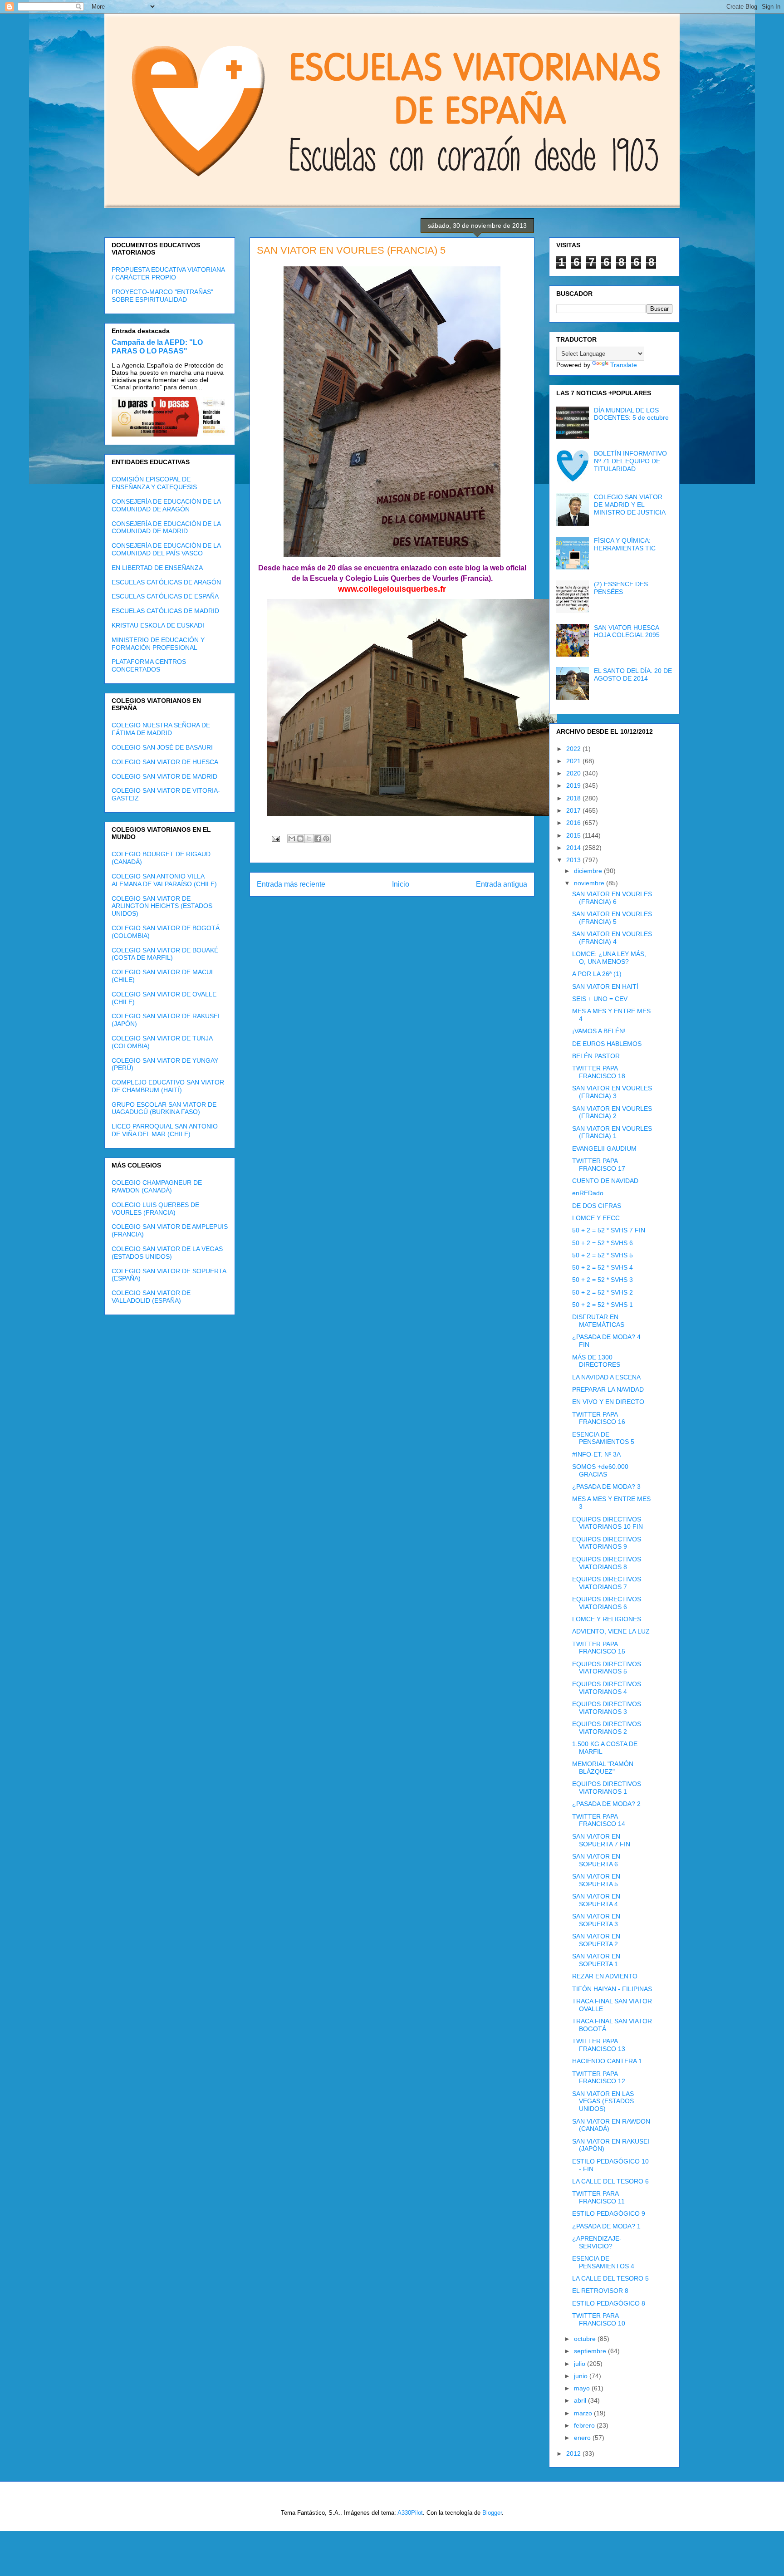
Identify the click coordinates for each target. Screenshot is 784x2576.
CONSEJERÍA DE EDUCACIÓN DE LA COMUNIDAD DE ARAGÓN (166, 505)
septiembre (591, 2351)
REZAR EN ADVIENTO (605, 1976)
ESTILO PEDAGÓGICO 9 (609, 2213)
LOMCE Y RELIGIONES (607, 1619)
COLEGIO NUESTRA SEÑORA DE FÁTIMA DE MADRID (161, 729)
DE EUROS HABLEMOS (607, 1044)
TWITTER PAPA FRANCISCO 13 (599, 2045)
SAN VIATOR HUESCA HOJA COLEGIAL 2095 (627, 631)
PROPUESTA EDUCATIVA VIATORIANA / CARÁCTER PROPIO (168, 273)
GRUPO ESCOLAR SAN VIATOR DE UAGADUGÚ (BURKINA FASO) (164, 1108)
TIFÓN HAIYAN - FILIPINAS (612, 1989)
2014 (574, 848)
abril (581, 2400)
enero (583, 2438)
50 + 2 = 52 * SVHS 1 (603, 1305)
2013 (574, 860)
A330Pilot (410, 2513)
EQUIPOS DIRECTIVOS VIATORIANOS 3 (607, 1708)
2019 (574, 785)
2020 (574, 773)
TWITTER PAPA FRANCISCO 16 (599, 1418)
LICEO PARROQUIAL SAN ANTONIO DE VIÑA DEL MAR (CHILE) (165, 1130)
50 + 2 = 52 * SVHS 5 (603, 1255)
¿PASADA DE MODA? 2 (606, 1804)
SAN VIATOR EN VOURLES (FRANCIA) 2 (612, 1112)
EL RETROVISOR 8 (600, 2291)
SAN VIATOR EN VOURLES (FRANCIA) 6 (612, 898)
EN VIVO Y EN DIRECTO (608, 1402)
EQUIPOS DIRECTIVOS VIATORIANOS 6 (607, 1603)
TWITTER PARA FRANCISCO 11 (598, 2197)
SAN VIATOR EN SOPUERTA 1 (596, 1960)
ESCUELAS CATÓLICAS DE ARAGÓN (166, 582)
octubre (586, 2339)
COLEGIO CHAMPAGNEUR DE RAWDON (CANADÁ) (157, 1186)
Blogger (492, 2513)
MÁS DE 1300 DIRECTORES (596, 1361)
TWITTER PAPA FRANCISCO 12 (599, 2078)
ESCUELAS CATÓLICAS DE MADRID (165, 611)
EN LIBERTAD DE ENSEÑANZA (157, 568)
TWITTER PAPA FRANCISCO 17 (599, 1165)
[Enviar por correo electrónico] (292, 839)
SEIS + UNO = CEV (600, 999)
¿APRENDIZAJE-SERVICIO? (597, 2242)
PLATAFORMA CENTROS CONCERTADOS (149, 665)
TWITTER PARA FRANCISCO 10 (599, 2319)
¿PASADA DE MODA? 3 (606, 1487)
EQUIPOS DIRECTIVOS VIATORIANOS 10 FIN (608, 1523)
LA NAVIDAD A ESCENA (606, 1377)
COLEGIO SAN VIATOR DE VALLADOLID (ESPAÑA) (151, 1297)
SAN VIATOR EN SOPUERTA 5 (596, 1880)
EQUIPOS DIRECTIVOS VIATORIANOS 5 (607, 1668)
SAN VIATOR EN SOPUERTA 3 (596, 1920)
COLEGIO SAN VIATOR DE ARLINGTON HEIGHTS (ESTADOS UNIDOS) (162, 906)
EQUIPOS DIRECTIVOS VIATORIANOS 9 (607, 1543)
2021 (574, 761)
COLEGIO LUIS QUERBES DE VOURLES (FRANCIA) (155, 1209)
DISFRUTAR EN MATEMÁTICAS (598, 1321)
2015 (574, 835)
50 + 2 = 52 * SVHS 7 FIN (609, 1230)
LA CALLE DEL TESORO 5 (610, 2278)
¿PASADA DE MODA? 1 (606, 2226)
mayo (583, 2388)
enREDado (588, 1193)
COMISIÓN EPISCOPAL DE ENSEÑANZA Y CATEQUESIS (154, 483)
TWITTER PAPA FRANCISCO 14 (599, 1820)
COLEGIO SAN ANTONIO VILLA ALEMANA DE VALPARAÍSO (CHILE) (164, 880)
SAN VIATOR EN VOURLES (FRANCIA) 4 (612, 938)
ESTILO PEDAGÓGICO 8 (609, 2303)
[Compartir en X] (309, 839)
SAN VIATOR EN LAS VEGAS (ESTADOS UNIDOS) (603, 2101)
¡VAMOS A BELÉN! (599, 1031)
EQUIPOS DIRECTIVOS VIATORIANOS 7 (607, 1583)
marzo (584, 2413)
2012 (574, 2453)
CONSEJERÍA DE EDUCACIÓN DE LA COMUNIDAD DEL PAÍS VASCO (166, 549)
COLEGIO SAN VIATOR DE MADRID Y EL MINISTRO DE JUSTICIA (630, 505)
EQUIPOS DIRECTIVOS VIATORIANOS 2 (607, 1728)
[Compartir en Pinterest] (326, 839)
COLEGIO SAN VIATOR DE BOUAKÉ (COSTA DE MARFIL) (165, 954)
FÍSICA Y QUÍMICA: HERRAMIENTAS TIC (625, 544)
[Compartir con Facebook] (318, 839)
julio (581, 2364)
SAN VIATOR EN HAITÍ (605, 986)
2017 (574, 810)
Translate (624, 365)
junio (582, 2376)
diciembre (589, 871)
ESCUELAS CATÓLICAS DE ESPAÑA (165, 596)
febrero (585, 2425)
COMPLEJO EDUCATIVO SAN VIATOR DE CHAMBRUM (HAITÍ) (168, 1086)
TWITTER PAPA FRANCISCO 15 (599, 1648)
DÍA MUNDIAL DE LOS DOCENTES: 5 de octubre (631, 414)
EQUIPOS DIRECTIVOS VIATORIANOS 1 (607, 1788)
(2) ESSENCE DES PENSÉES (621, 588)
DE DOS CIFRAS (597, 1206)
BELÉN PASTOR (596, 1056)
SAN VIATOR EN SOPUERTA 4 (596, 1900)
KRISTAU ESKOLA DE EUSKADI (158, 625)
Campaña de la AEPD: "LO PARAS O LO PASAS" (157, 346)
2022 (574, 749)
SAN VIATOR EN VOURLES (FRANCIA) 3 (612, 1092)
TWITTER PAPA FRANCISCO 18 (599, 1072)
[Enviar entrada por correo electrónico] (275, 838)
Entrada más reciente (291, 884)
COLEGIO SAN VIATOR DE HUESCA (165, 762)
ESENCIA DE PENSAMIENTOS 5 (603, 1438)
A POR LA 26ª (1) (597, 974)
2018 (574, 798)
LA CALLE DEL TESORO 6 (610, 2181)
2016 (574, 823)
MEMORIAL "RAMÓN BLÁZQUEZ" (603, 1768)
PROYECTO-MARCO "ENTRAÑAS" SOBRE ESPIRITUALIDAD (162, 296)
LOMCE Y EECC (596, 1218)
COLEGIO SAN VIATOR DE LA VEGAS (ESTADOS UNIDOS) (167, 1253)
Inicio (401, 884)
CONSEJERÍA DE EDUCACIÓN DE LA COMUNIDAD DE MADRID (166, 527)
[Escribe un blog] (300, 839)
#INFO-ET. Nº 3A (596, 1454)
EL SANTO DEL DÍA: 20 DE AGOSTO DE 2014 (633, 675)
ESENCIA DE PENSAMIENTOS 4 (603, 2262)
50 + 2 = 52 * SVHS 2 (603, 1292)
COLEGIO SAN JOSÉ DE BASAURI (162, 747)
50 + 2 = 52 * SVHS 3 (603, 1280)
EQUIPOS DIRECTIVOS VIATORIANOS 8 (607, 1563)
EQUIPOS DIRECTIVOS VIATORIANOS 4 (607, 1688)
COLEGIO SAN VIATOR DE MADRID (164, 776)
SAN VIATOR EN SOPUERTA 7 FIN (601, 1840)
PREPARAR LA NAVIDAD (608, 1389)
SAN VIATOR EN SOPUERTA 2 (596, 1940)
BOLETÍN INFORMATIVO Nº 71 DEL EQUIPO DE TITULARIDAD (630, 461)
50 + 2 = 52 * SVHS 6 (603, 1243)
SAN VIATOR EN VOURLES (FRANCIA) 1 (612, 1132)
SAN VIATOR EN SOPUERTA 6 (596, 1860)
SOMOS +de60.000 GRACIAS (600, 1470)
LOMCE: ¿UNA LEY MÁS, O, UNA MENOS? (609, 958)
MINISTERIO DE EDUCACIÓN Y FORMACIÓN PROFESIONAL (158, 644)
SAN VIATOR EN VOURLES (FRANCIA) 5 (612, 918)
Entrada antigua (502, 884)
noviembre (590, 883)
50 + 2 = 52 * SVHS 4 (603, 1267)
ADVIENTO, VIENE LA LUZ (611, 1631)
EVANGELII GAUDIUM (604, 1148)
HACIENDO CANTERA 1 (607, 2061)
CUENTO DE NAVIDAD (605, 1181)
